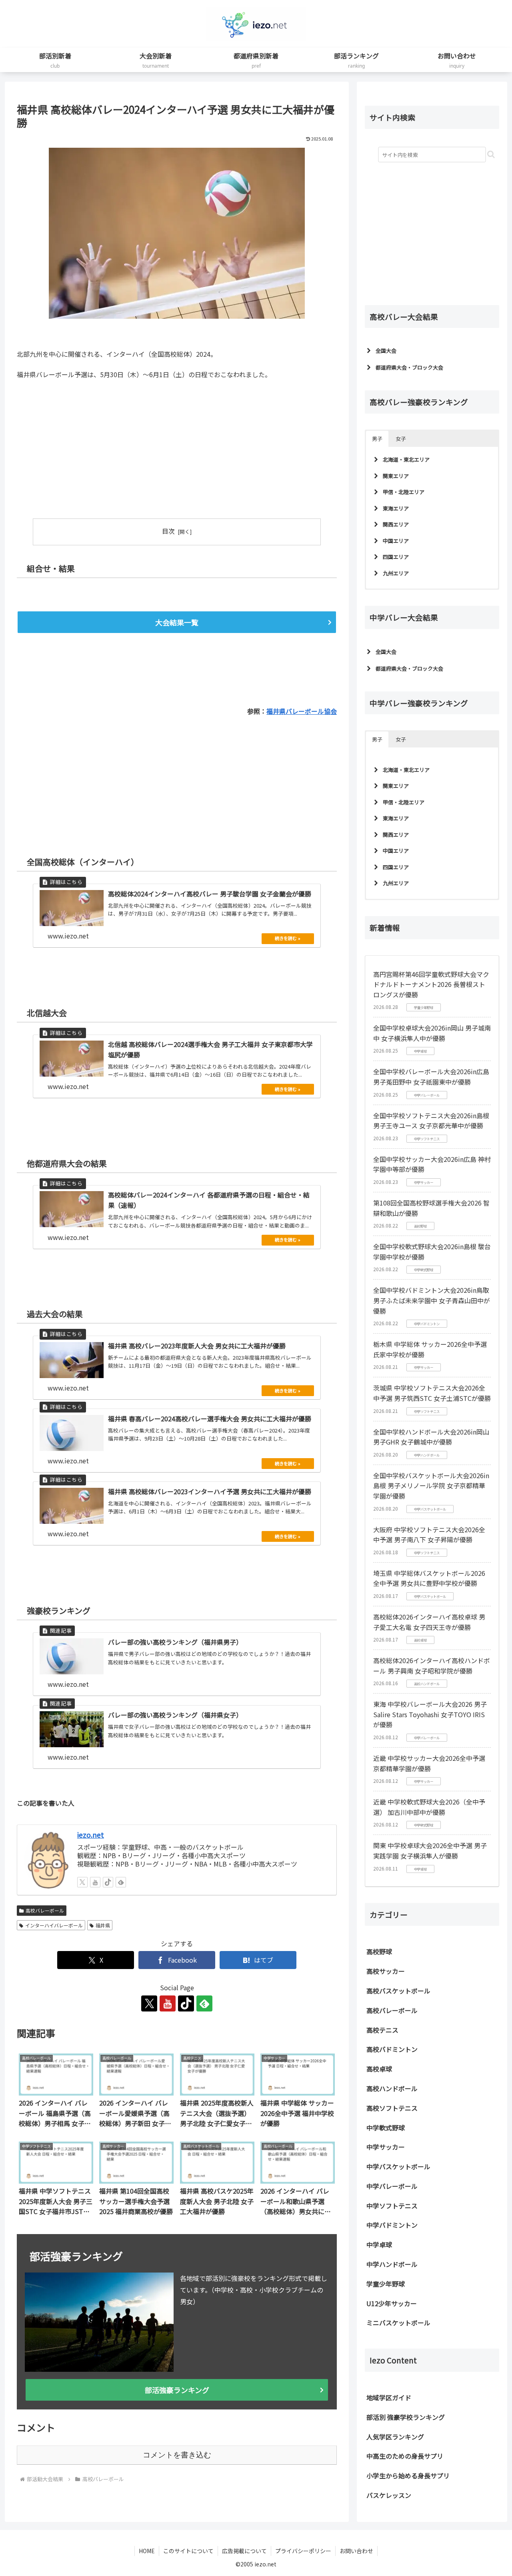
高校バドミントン (392, 2049)
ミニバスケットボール (398, 2323)
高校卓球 (379, 2069)
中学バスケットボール (398, 2166)
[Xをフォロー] (82, 1882)
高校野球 (379, 1951)
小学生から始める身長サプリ (408, 2476)
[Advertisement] (97, 445)
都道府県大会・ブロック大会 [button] (409, 367)
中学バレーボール (392, 2186)
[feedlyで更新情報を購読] (121, 1882)
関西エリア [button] (396, 524)
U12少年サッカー (392, 2303)
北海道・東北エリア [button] (406, 459)
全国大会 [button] (386, 351)
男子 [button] (377, 439)
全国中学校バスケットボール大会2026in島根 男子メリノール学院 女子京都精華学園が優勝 (431, 1486)
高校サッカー (386, 1971)
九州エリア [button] (396, 573)
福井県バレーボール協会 (302, 711)
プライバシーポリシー (303, 2551)
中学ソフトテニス (392, 2206)
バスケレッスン (389, 2495)
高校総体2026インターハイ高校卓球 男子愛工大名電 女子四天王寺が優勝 (429, 1622)
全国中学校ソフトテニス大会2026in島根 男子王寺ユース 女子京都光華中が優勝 (431, 1121)
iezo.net (91, 1835)
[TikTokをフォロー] (108, 1882)
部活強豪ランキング (177, 2390)
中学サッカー (386, 2147)
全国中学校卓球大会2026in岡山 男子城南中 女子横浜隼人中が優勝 (432, 1033)
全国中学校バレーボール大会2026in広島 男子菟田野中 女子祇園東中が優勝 (431, 1077)
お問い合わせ (356, 2551)
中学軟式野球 (386, 2128)
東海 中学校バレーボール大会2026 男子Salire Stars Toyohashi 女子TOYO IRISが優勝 (430, 1714)
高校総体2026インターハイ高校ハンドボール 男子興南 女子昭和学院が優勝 (432, 1666)
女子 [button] (401, 439)
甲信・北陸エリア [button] (404, 492)
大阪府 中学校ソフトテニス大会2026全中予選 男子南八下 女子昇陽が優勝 (429, 1535)
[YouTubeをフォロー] (95, 1882)
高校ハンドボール (392, 2088)
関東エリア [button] (396, 476)
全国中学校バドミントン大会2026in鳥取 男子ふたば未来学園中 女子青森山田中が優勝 (432, 1300)
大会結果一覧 (177, 622)
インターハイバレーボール (54, 1925)
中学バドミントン (392, 2225)
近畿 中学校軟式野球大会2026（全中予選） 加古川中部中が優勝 (429, 1807)
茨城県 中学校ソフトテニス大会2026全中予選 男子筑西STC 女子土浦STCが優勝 (432, 1393)
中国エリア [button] (396, 541)
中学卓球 (379, 2244)
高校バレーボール (45, 1910)
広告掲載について (244, 2551)
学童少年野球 (386, 2284)
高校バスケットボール (398, 1991)
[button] (491, 154)
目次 (168, 531)
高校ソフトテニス (392, 2108)
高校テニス (382, 2030)
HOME (147, 2551)
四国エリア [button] (396, 557)
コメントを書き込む (177, 2455)
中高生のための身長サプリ (405, 2456)
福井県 (103, 1925)
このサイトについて (188, 2551)
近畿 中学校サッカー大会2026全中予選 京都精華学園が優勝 (429, 1763)
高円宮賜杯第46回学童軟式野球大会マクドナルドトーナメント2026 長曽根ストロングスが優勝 (431, 984)
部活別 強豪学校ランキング (406, 2417)
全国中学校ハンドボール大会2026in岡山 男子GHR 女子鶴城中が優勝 (431, 1437)
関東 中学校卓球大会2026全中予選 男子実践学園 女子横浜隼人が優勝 (430, 1851)
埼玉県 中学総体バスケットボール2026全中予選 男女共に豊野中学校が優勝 (429, 1578)
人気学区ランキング (395, 2437)
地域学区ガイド (389, 2397)
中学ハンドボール (392, 2264)
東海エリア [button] (396, 508)
